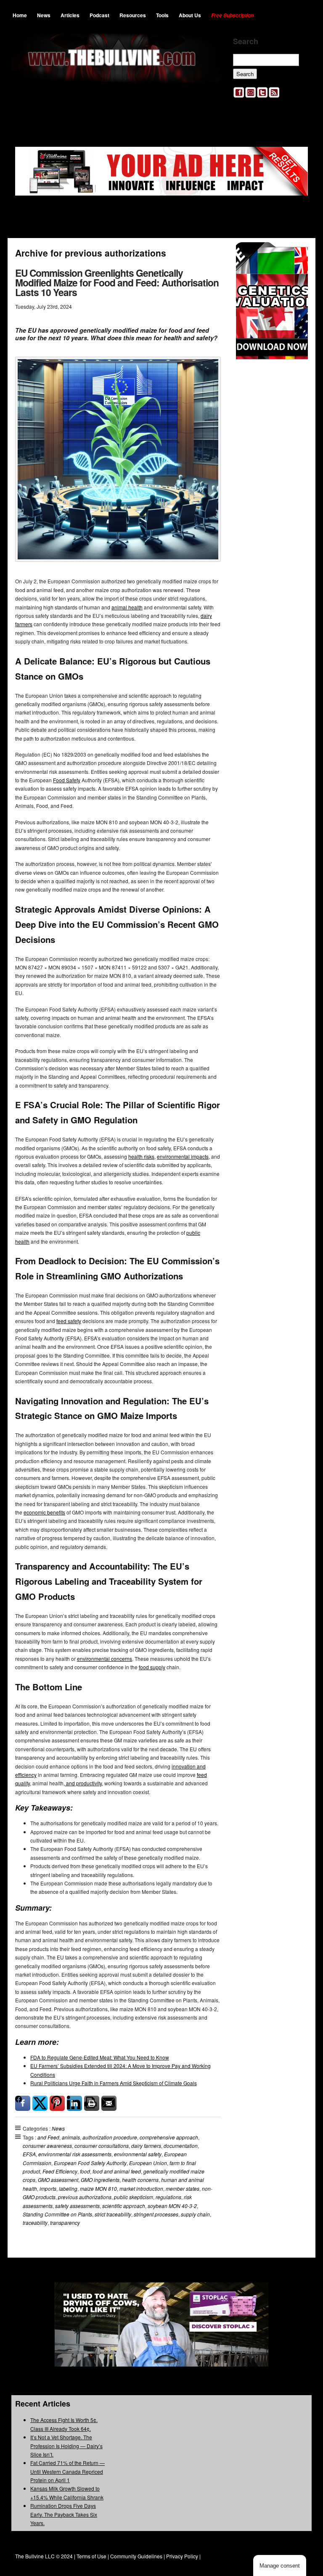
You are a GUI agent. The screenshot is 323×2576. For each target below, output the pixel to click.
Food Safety (67, 780)
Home (20, 15)
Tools (162, 15)
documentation (181, 2146)
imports (48, 2188)
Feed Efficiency (60, 2171)
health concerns (140, 2180)
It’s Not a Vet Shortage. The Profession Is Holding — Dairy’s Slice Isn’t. (66, 2446)
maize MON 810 (98, 2188)
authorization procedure (110, 2137)
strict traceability (113, 2214)
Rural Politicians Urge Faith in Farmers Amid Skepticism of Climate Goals (114, 2083)
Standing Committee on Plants (57, 2214)
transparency (65, 2223)
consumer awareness (47, 2146)
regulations (168, 2197)
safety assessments (77, 2206)
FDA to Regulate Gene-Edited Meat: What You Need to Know (100, 2057)
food (85, 2171)
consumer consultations (102, 2146)
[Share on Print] (92, 2103)
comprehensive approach (169, 2137)
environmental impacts (183, 1156)
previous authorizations (85, 2197)
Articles (70, 15)
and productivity (83, 1783)
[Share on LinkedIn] (74, 2103)
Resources (133, 15)
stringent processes (156, 2214)
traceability (35, 2223)
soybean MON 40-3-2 (172, 2206)
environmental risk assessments (75, 2154)
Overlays (296, 254)
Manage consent (280, 2566)
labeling (68, 2188)
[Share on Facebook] (23, 2103)
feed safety (69, 1321)
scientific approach (124, 2206)
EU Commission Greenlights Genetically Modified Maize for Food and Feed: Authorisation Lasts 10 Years (117, 282)
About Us (190, 15)
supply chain (195, 2214)
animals (71, 2137)
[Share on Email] (109, 2103)
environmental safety (138, 2154)
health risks (141, 1156)
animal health (127, 607)
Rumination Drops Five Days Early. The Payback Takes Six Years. (64, 2514)
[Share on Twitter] (40, 2103)
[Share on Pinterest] (57, 2103)
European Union (148, 2163)
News (44, 15)
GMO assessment (58, 2180)
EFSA (29, 2154)
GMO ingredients (100, 2180)
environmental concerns (105, 1659)
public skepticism (134, 2197)
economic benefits (44, 1512)
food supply (152, 1667)
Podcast (99, 15)
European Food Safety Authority (90, 2163)
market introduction (141, 2188)
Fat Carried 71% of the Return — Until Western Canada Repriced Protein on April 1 (68, 2471)
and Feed (48, 2137)
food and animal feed (117, 2171)
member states (183, 2188)
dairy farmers (146, 2146)
